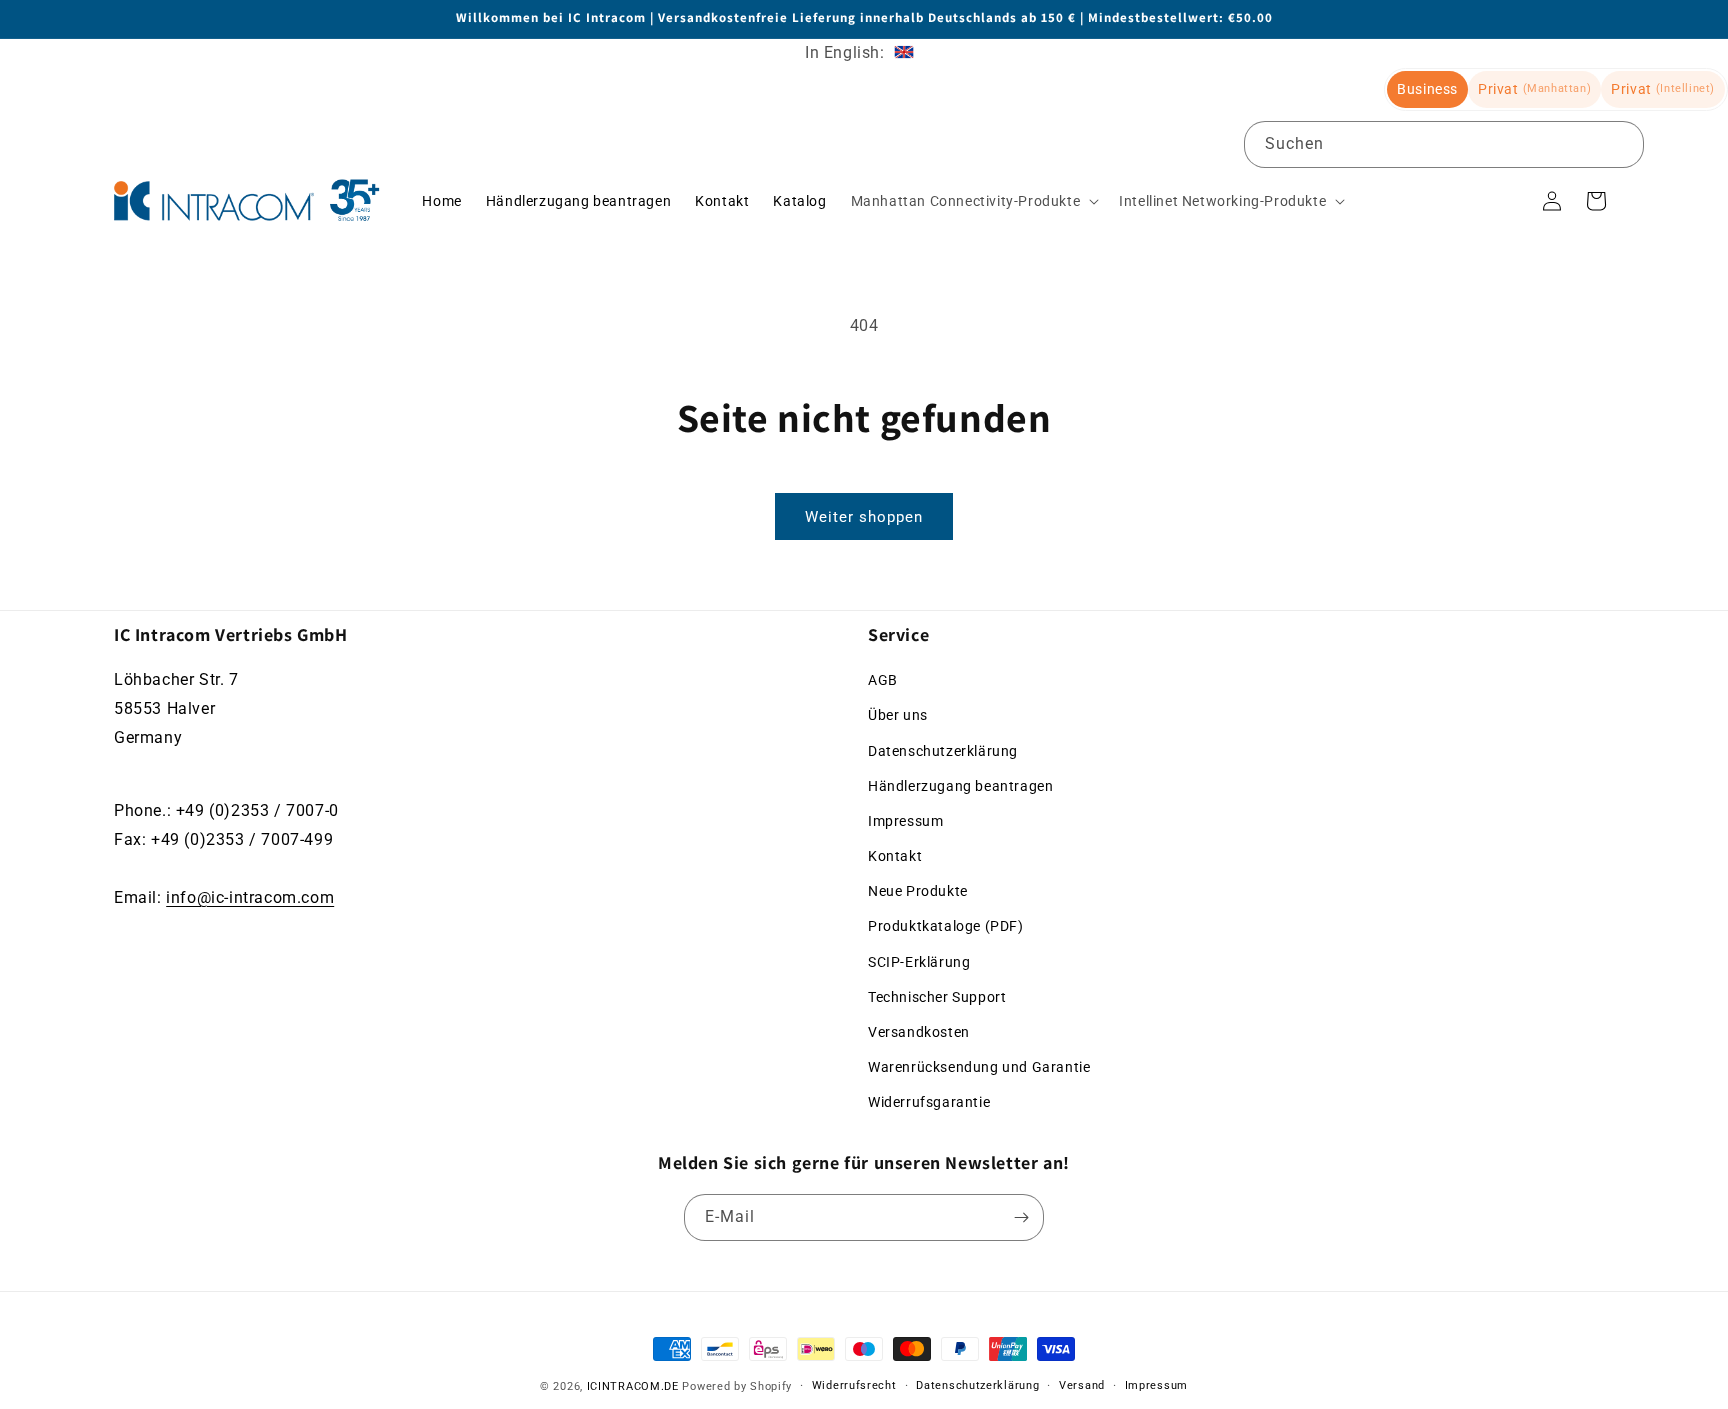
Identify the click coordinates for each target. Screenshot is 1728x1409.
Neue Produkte (918, 892)
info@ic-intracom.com (250, 897)
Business (1427, 89)
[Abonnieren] (1021, 1217)
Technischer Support (937, 997)
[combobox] (1444, 144)
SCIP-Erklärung (919, 962)
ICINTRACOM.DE (633, 1386)
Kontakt (895, 856)
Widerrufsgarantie (929, 1103)
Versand (1082, 1385)
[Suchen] (1621, 144)
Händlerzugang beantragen (960, 786)
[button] (973, 201)
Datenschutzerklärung (943, 751)
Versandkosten (919, 1032)
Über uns (898, 716)
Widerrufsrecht (854, 1385)
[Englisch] (904, 52)
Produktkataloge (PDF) (946, 927)
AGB (883, 680)
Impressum (905, 821)
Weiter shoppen (864, 517)
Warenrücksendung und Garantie (979, 1068)
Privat (1534, 89)
